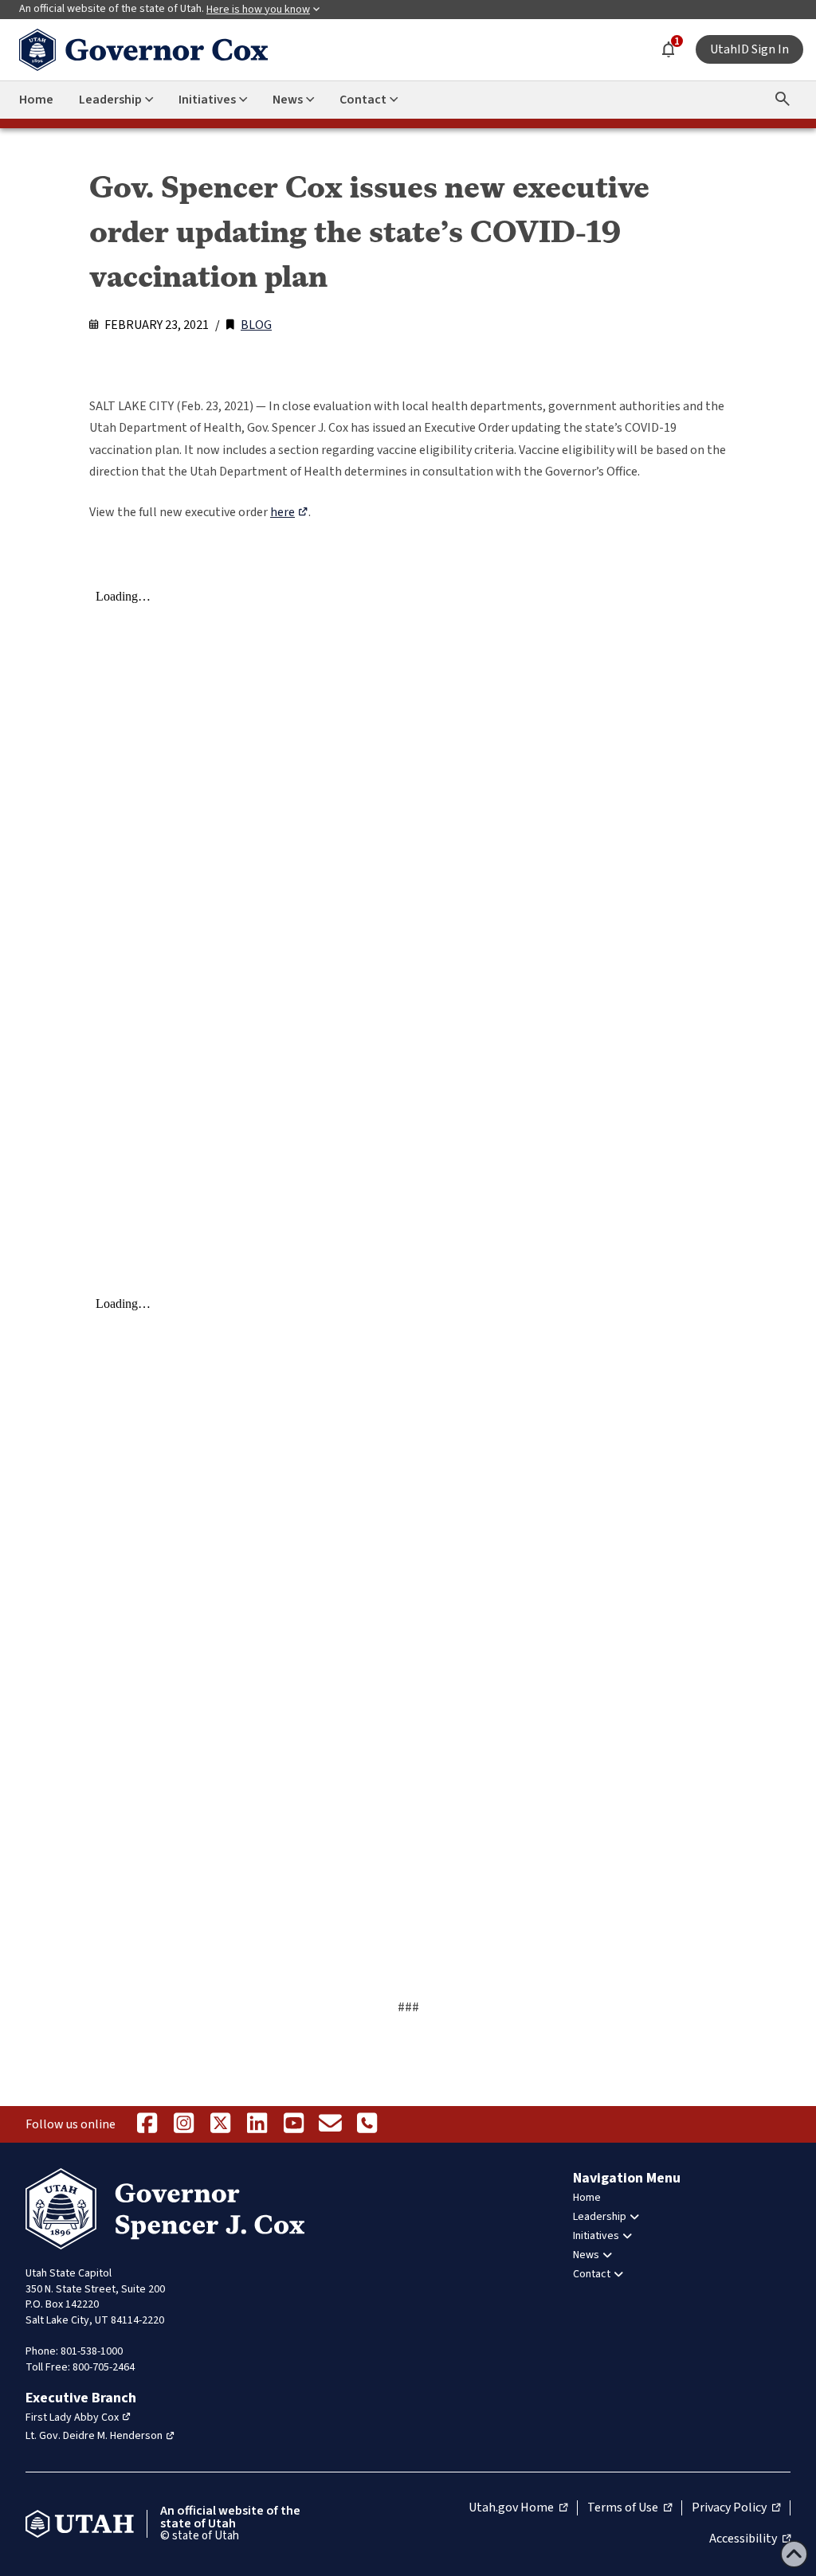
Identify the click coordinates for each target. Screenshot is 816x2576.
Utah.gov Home (518, 2508)
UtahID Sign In (749, 49)
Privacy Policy (736, 2508)
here (282, 512)
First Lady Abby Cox (72, 2417)
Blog (256, 325)
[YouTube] (293, 2124)
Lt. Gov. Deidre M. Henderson (94, 2436)
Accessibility (750, 2539)
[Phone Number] (367, 2124)
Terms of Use (630, 2508)
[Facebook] (147, 2124)
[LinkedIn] (257, 2124)
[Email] (330, 2124)
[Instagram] (183, 2124)
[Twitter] (220, 2124)
